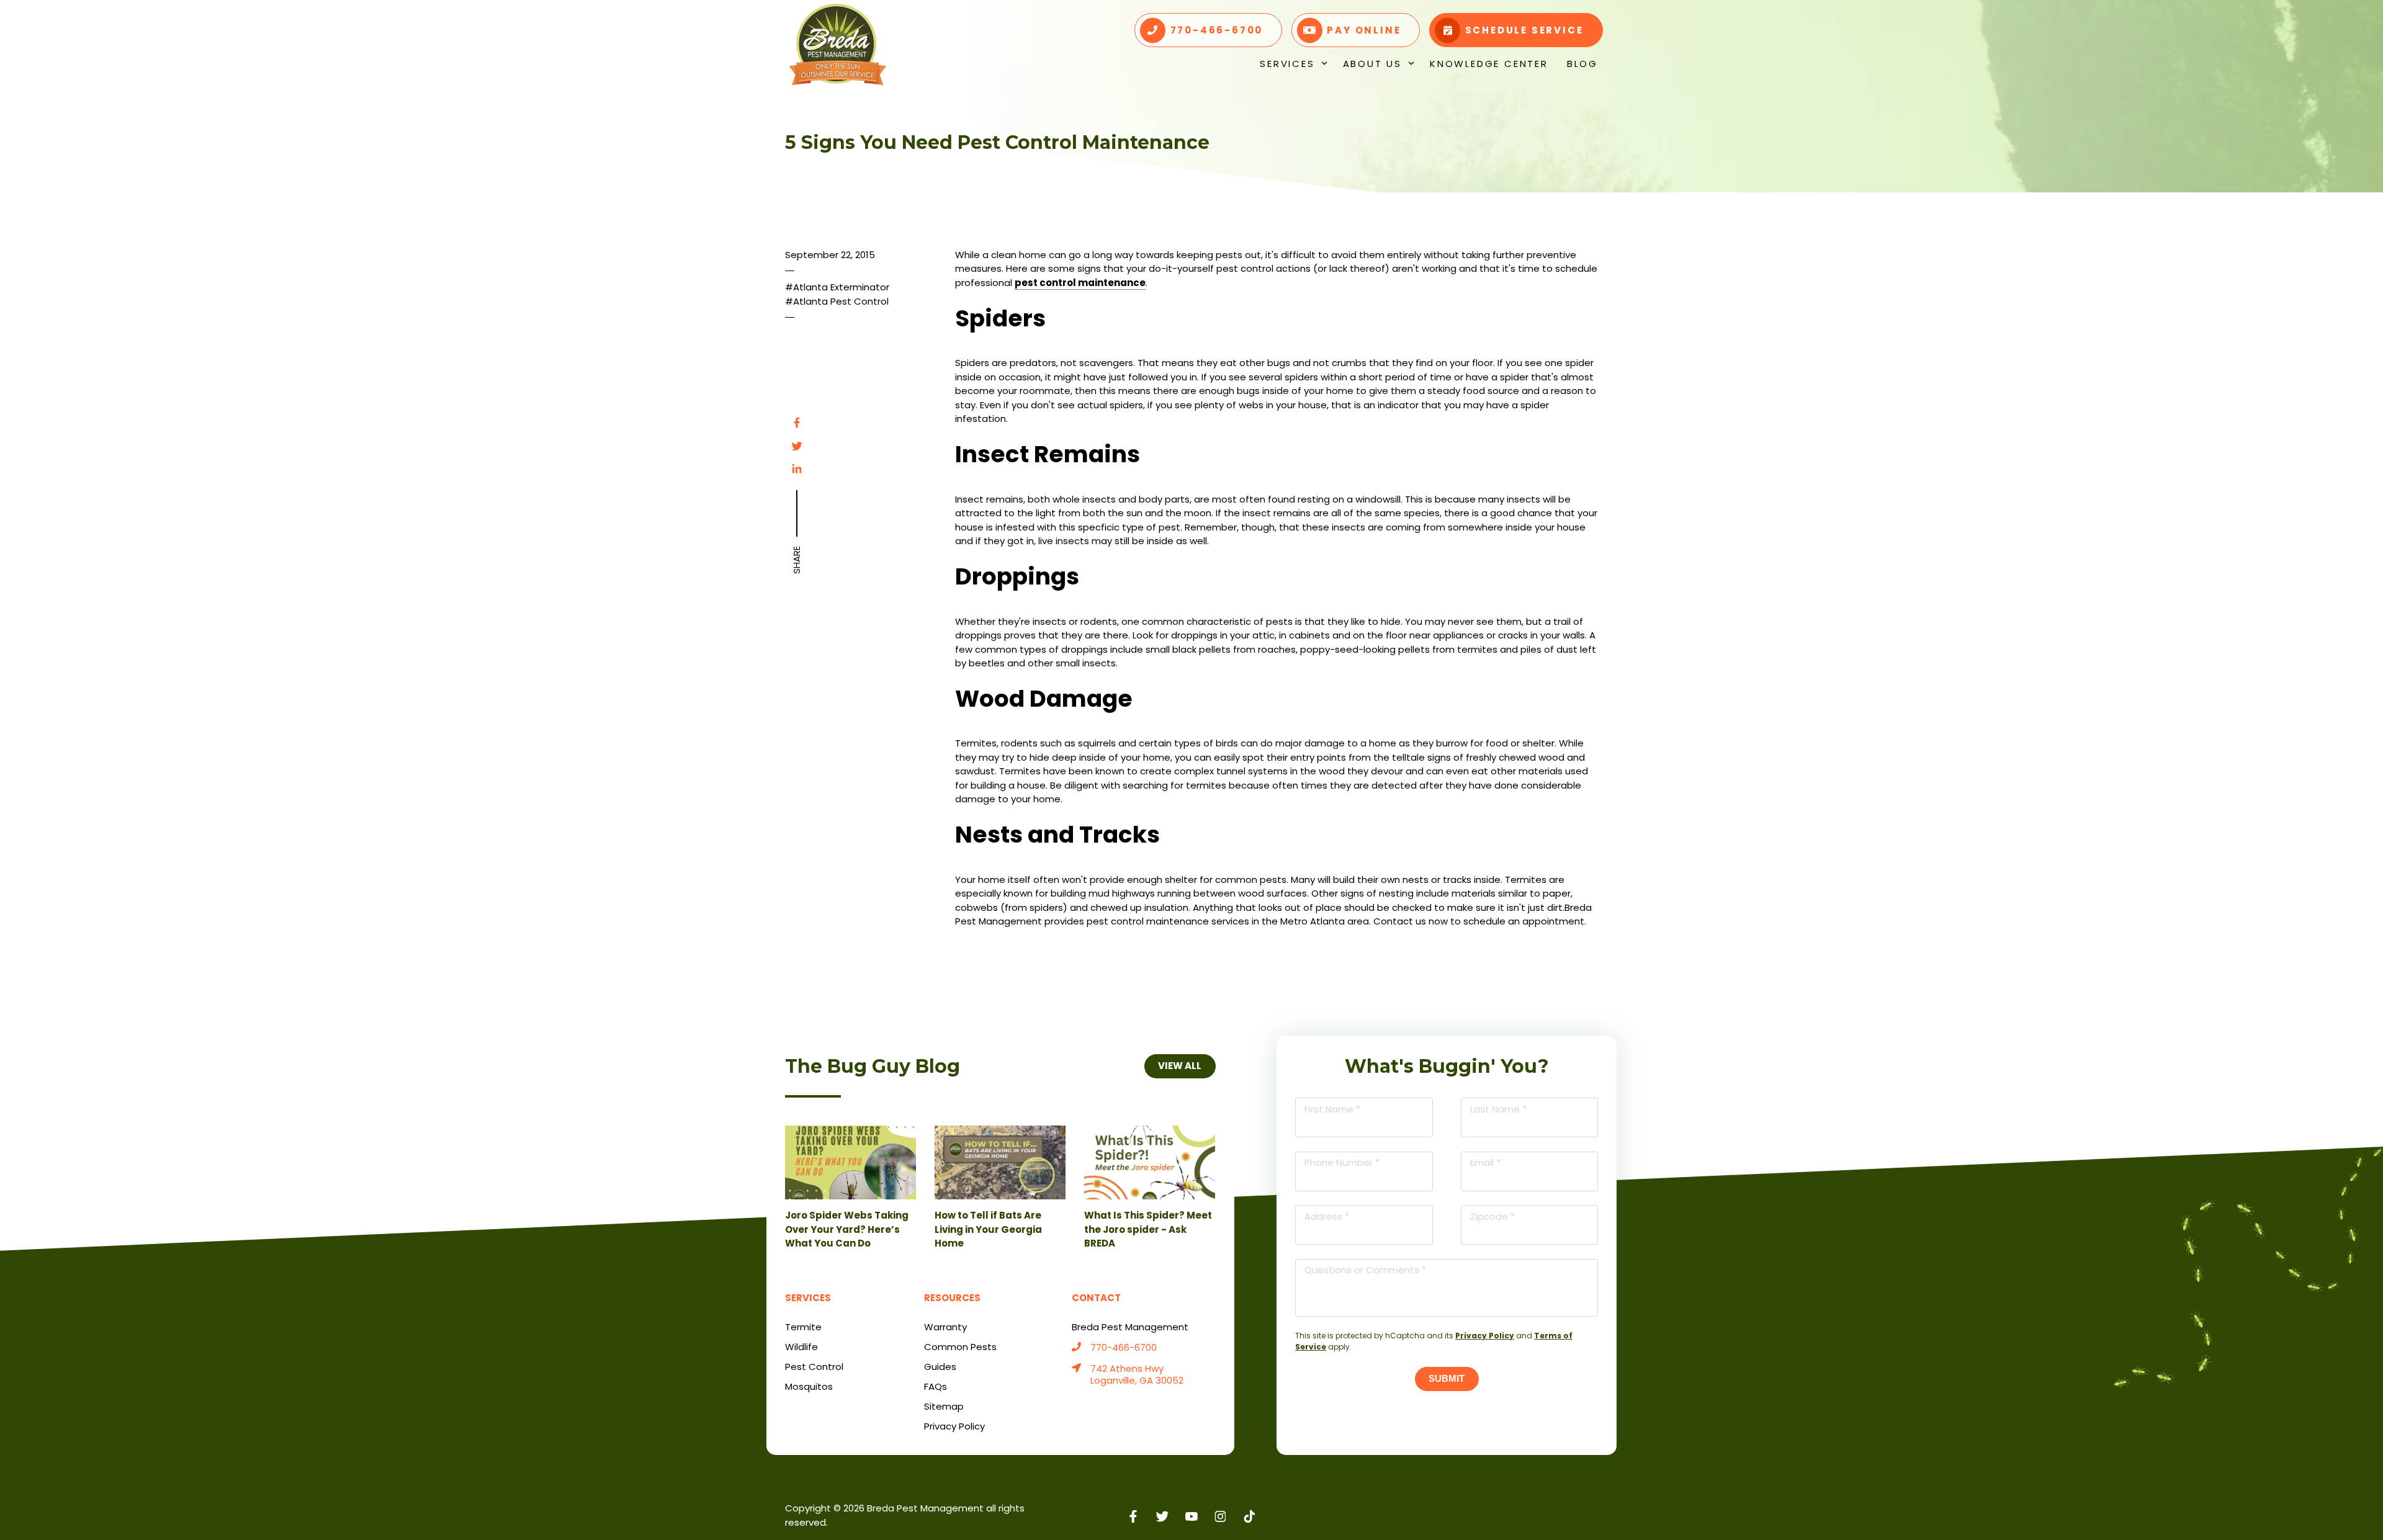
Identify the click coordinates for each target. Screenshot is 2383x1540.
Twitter (797, 446)
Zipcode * (1492, 1216)
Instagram (1220, 1516)
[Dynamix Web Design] (1568, 1509)
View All (1180, 1066)
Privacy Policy (1485, 1336)
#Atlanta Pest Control (837, 301)
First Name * (1332, 1109)
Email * (1485, 1162)
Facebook (797, 423)
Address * (1327, 1216)
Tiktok (1250, 1516)
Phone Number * (1342, 1162)
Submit (1447, 1378)
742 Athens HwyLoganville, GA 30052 (1137, 1375)
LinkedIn (797, 469)
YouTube (1192, 1516)
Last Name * (1498, 1109)
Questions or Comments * (1365, 1270)
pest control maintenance (1080, 283)
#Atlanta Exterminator (837, 287)
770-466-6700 (1124, 1348)
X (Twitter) (1163, 1516)
